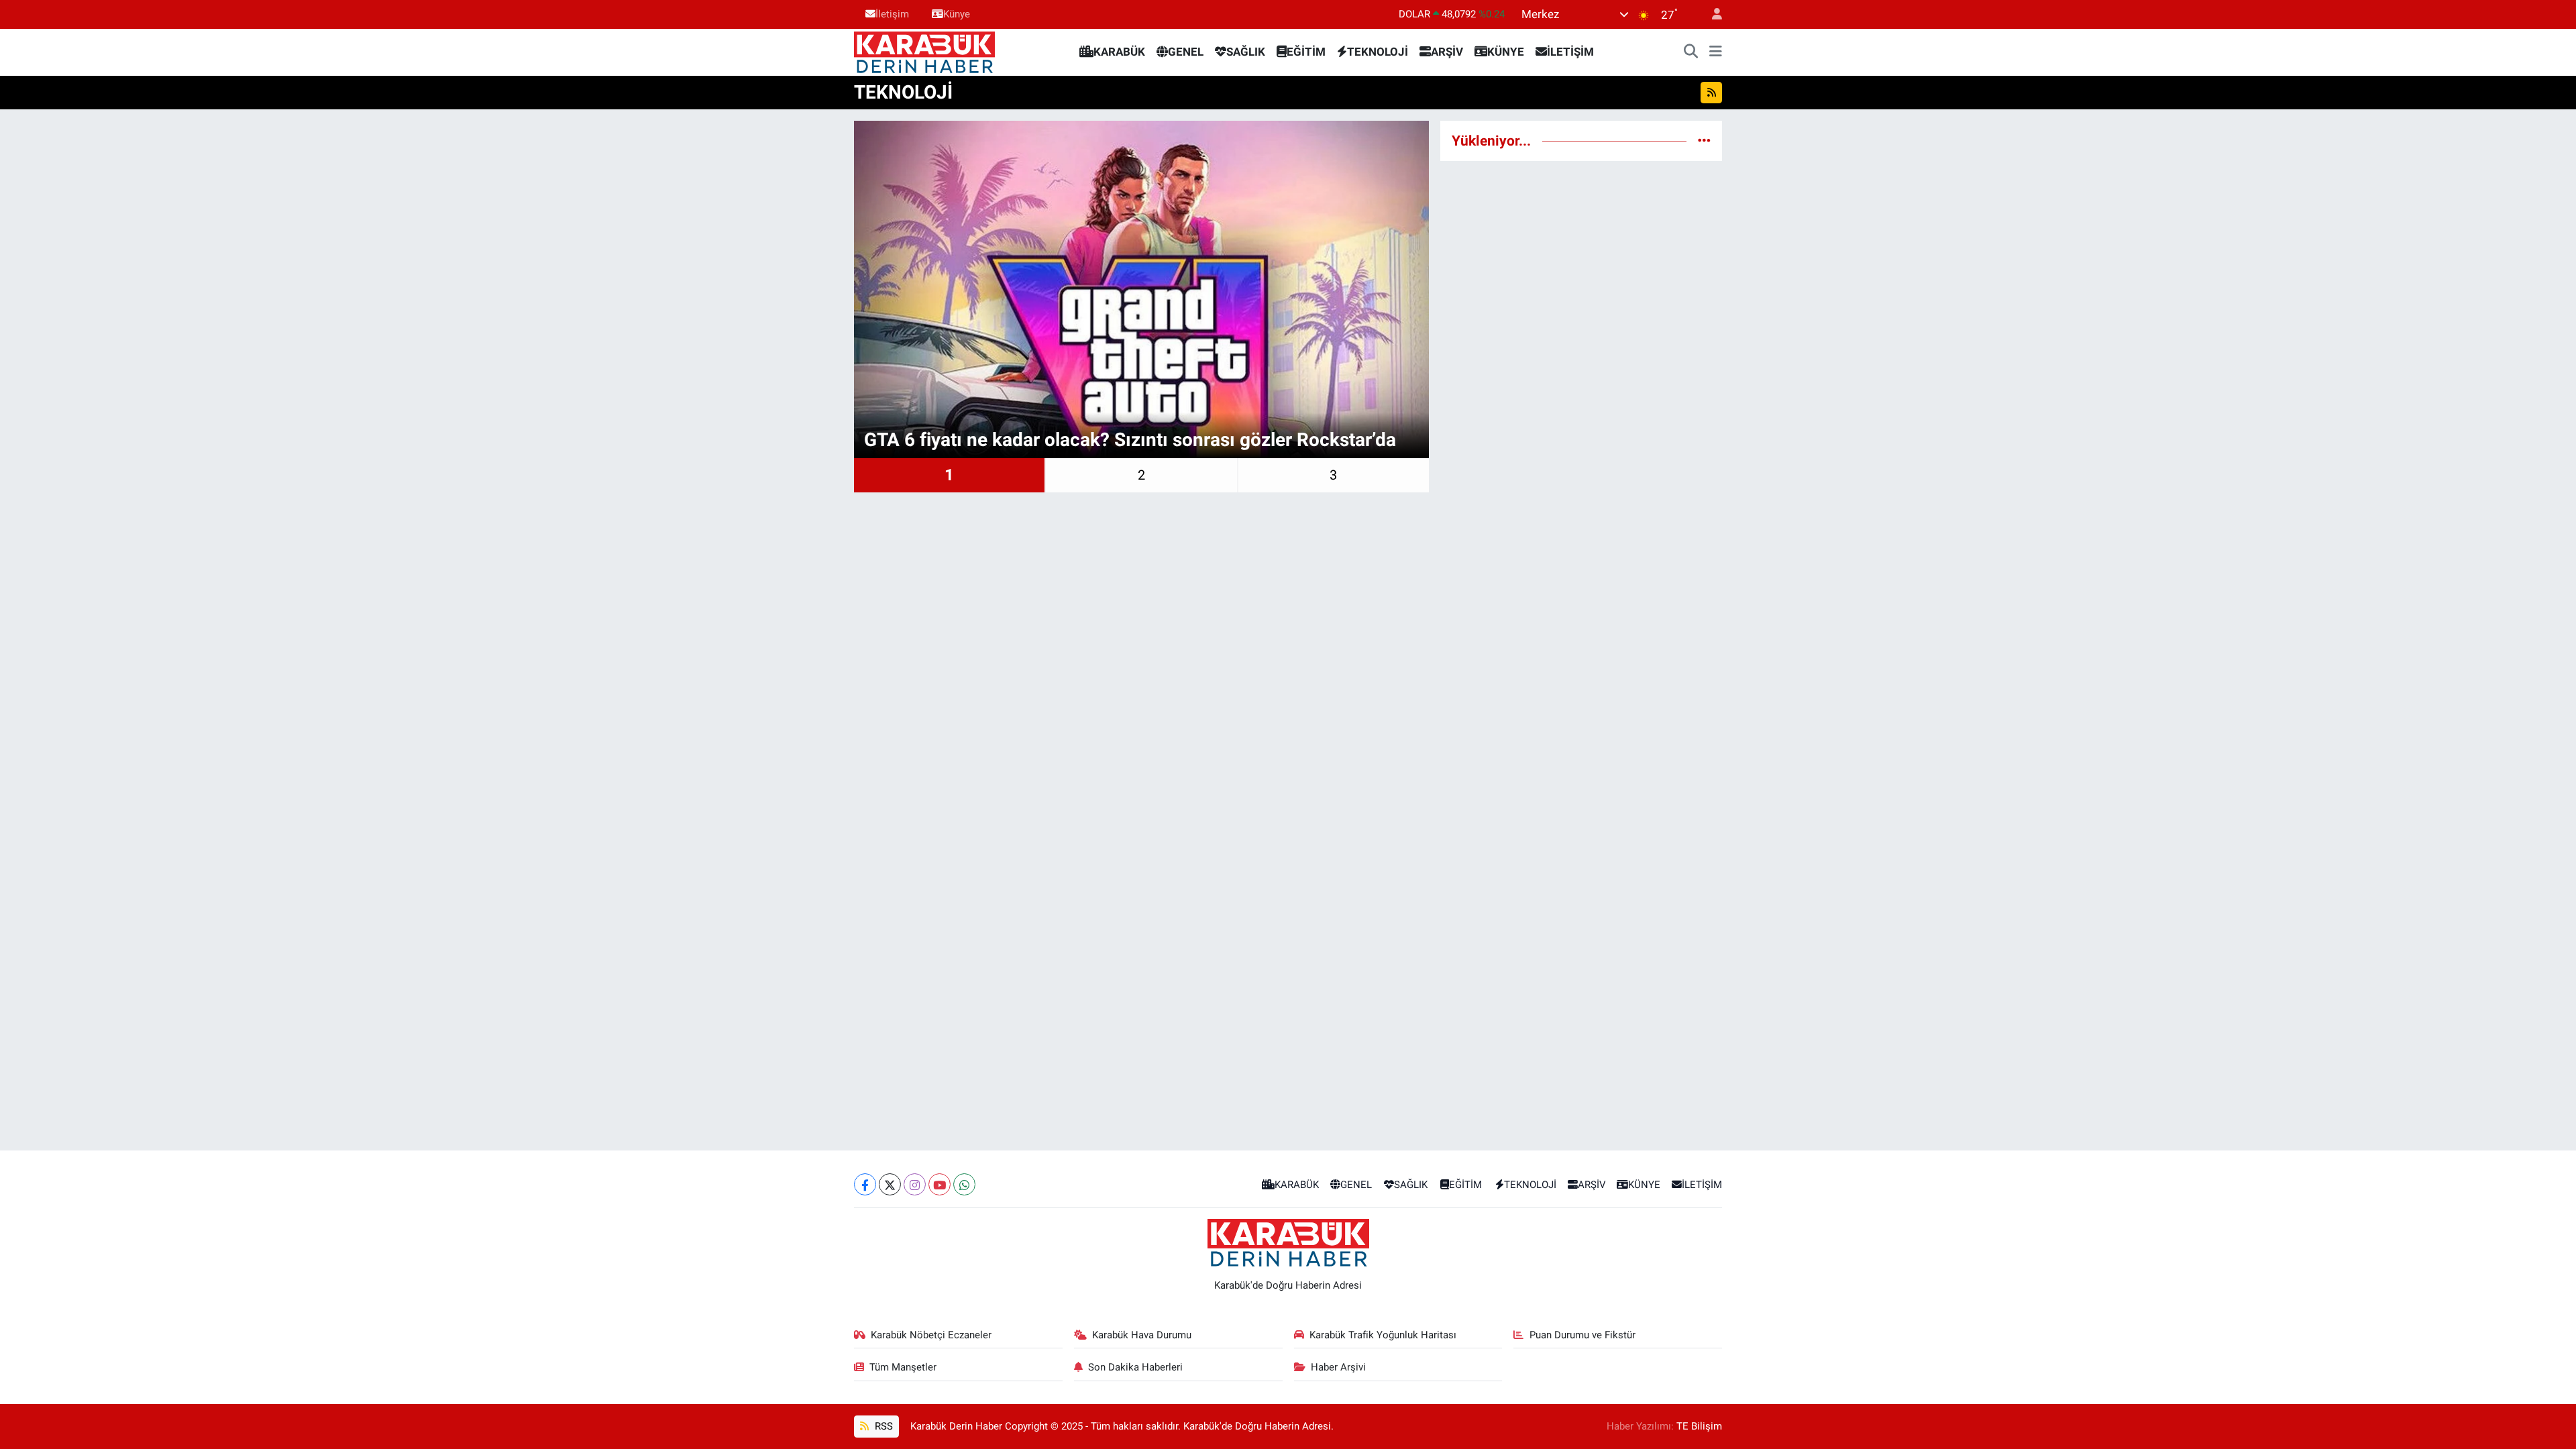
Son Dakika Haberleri (1135, 1367)
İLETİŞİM (1570, 52)
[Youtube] (940, 1184)
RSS (882, 1426)
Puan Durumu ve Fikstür (1582, 1335)
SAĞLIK (1246, 52)
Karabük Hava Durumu (1142, 1335)
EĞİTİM (1306, 52)
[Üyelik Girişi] (1711, 14)
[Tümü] (1704, 140)
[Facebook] (865, 1184)
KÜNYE (1506, 52)
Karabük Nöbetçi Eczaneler (931, 1335)
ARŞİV (1447, 52)
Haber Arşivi (1338, 1367)
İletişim (892, 14)
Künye (957, 14)
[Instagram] (915, 1184)
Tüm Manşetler (903, 1367)
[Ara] (1691, 52)
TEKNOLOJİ (1378, 52)
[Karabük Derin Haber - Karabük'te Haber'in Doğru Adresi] (924, 51)
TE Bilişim (1699, 1426)
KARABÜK (1119, 52)
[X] (890, 1184)
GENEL (1186, 52)
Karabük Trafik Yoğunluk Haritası (1383, 1335)
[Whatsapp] (964, 1184)
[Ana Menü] (1716, 52)
